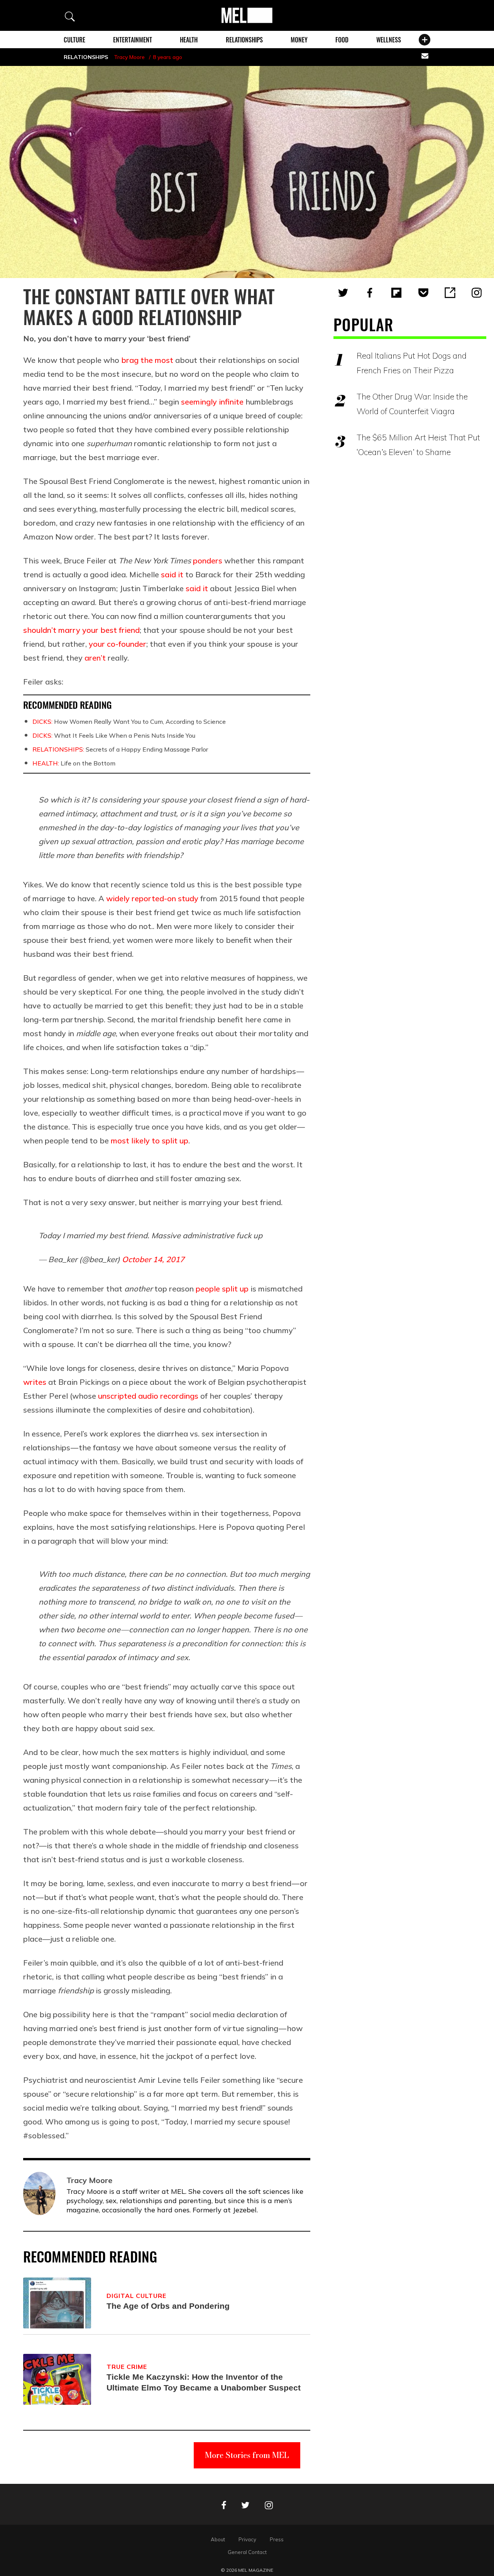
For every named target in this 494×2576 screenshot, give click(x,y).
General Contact (247, 2552)
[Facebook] (370, 293)
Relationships (244, 40)
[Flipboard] (396, 293)
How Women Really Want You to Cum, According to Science (129, 722)
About (218, 2539)
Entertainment (133, 40)
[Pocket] (423, 293)
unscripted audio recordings (148, 1396)
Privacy (247, 2539)
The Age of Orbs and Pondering (168, 2306)
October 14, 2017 (153, 1259)
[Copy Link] (450, 293)
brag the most (147, 360)
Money (299, 40)
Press (277, 2539)
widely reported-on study (152, 898)
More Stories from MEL (247, 2455)
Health (189, 40)
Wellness (389, 40)
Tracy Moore (129, 57)
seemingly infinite (213, 402)
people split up (222, 1289)
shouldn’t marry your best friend (81, 630)
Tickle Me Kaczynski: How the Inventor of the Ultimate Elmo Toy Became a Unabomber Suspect (204, 2382)
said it (172, 574)
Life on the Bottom (74, 763)
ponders (208, 561)
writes (35, 1382)
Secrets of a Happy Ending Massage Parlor (120, 749)
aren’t (95, 658)
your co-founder (118, 644)
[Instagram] (477, 293)
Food (342, 40)
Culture (74, 40)
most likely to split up (150, 1140)
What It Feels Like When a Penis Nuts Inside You (114, 735)
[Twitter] (343, 293)
